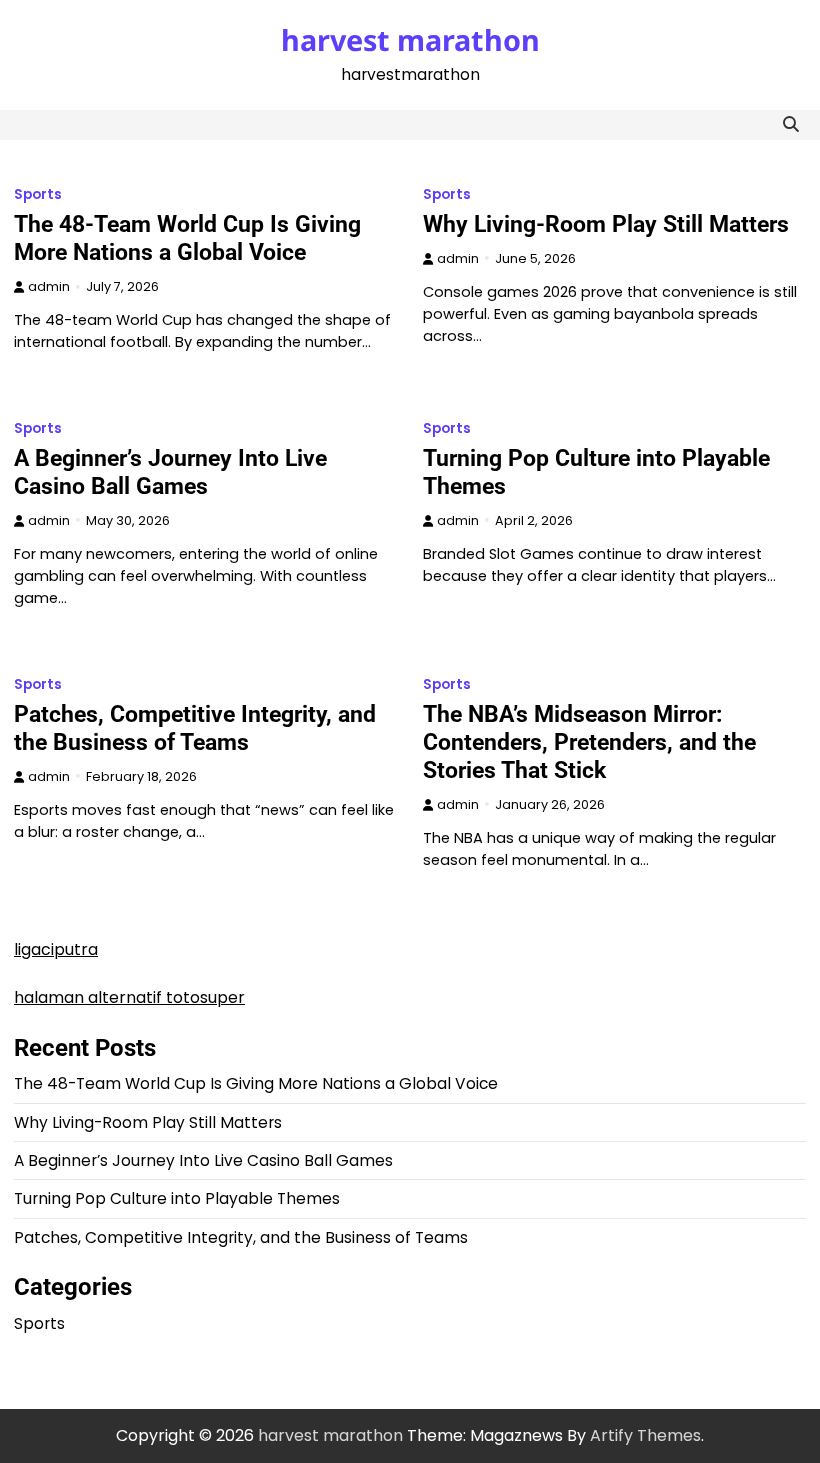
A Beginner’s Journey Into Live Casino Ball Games (170, 472)
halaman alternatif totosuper (129, 997)
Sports (38, 194)
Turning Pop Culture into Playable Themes (177, 1198)
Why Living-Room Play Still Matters (606, 224)
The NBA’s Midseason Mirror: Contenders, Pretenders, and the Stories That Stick (589, 742)
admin (49, 286)
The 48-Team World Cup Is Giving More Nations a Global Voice (187, 238)
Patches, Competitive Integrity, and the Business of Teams (195, 728)
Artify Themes (645, 1435)
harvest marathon (410, 39)
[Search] (791, 125)
